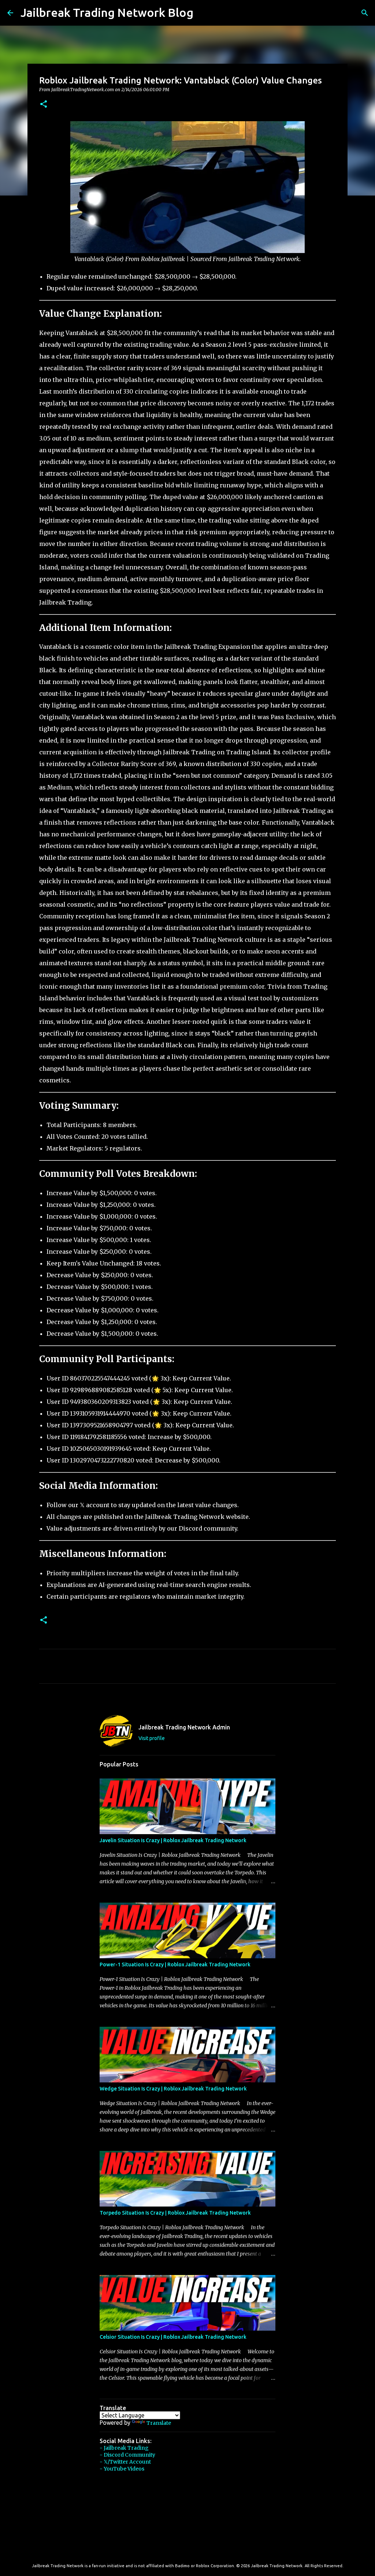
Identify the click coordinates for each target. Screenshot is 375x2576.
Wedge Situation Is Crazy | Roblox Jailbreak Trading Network (173, 2089)
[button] (44, 105)
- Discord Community (127, 2455)
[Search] (204, 13)
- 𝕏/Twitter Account (125, 2462)
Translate (159, 2423)
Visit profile (152, 1738)
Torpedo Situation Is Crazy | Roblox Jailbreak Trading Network (175, 2213)
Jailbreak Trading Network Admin (184, 1727)
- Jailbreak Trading (124, 2448)
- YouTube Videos (122, 2469)
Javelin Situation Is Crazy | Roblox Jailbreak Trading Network (173, 1840)
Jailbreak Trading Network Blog (107, 12)
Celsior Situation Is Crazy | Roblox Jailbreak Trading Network (173, 2337)
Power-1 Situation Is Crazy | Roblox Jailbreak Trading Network (175, 1964)
